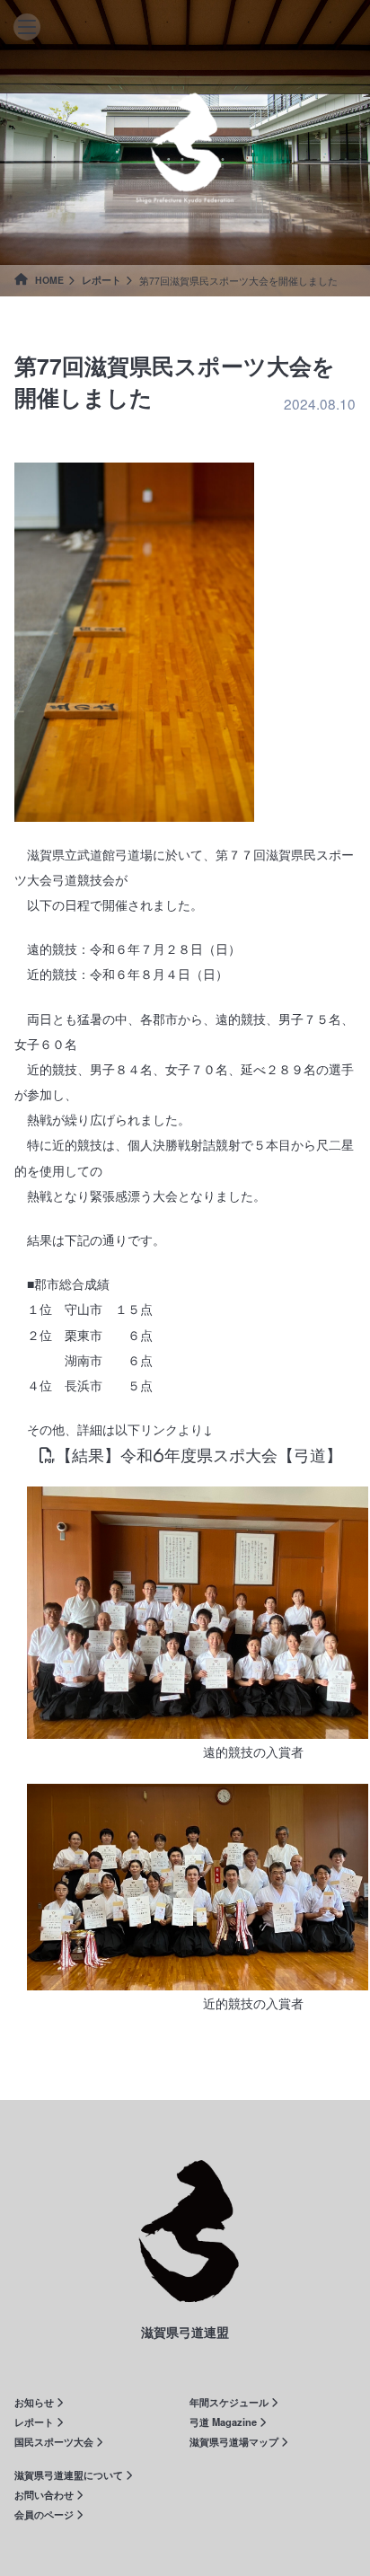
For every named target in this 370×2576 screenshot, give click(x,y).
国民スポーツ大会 (55, 2441)
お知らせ (35, 2402)
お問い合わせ (45, 2494)
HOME (48, 280)
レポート (101, 280)
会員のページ (45, 2514)
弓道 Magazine (225, 2422)
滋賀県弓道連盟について (70, 2475)
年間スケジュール (230, 2402)
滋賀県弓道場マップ (235, 2441)
